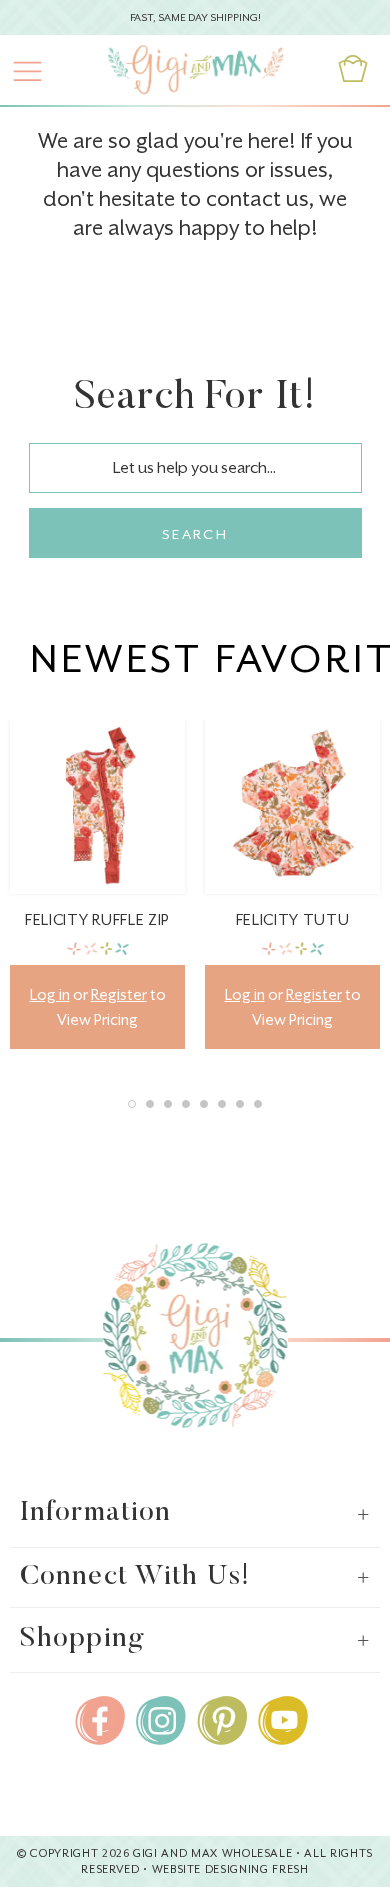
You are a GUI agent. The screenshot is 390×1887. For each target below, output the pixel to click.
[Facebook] (100, 1716)
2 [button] (150, 1104)
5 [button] (204, 1104)
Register (119, 994)
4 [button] (186, 1104)
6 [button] (222, 1104)
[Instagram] (161, 1716)
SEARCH (195, 534)
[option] (97, 884)
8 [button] (258, 1104)
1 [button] (132, 1104)
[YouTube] (283, 1716)
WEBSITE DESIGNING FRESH (230, 1869)
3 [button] (168, 1104)
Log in (50, 994)
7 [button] (240, 1104)
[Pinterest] (222, 1716)
